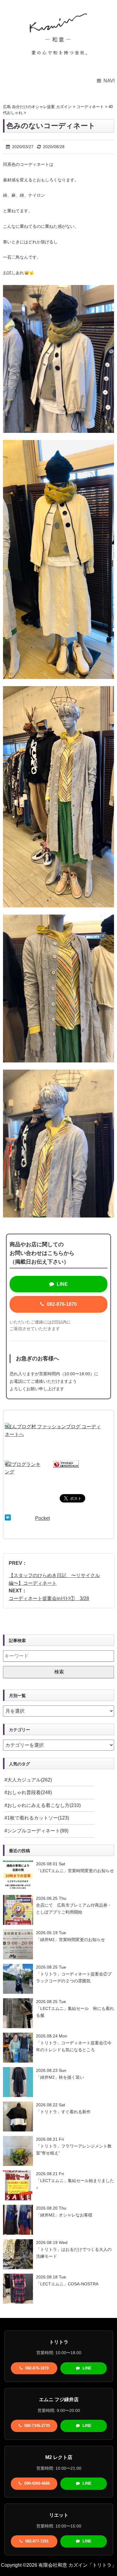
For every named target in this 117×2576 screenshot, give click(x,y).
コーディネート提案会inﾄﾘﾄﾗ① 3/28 (49, 1598)
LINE (62, 1284)
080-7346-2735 (36, 2426)
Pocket (42, 1518)
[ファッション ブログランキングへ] (66, 1464)
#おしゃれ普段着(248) (28, 1792)
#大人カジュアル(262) (28, 1780)
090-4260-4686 (36, 2483)
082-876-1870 (61, 1304)
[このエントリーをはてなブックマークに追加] (8, 1518)
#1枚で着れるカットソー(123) (37, 1818)
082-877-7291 (36, 2541)
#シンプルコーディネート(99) (36, 1831)
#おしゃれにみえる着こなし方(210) (43, 1805)
